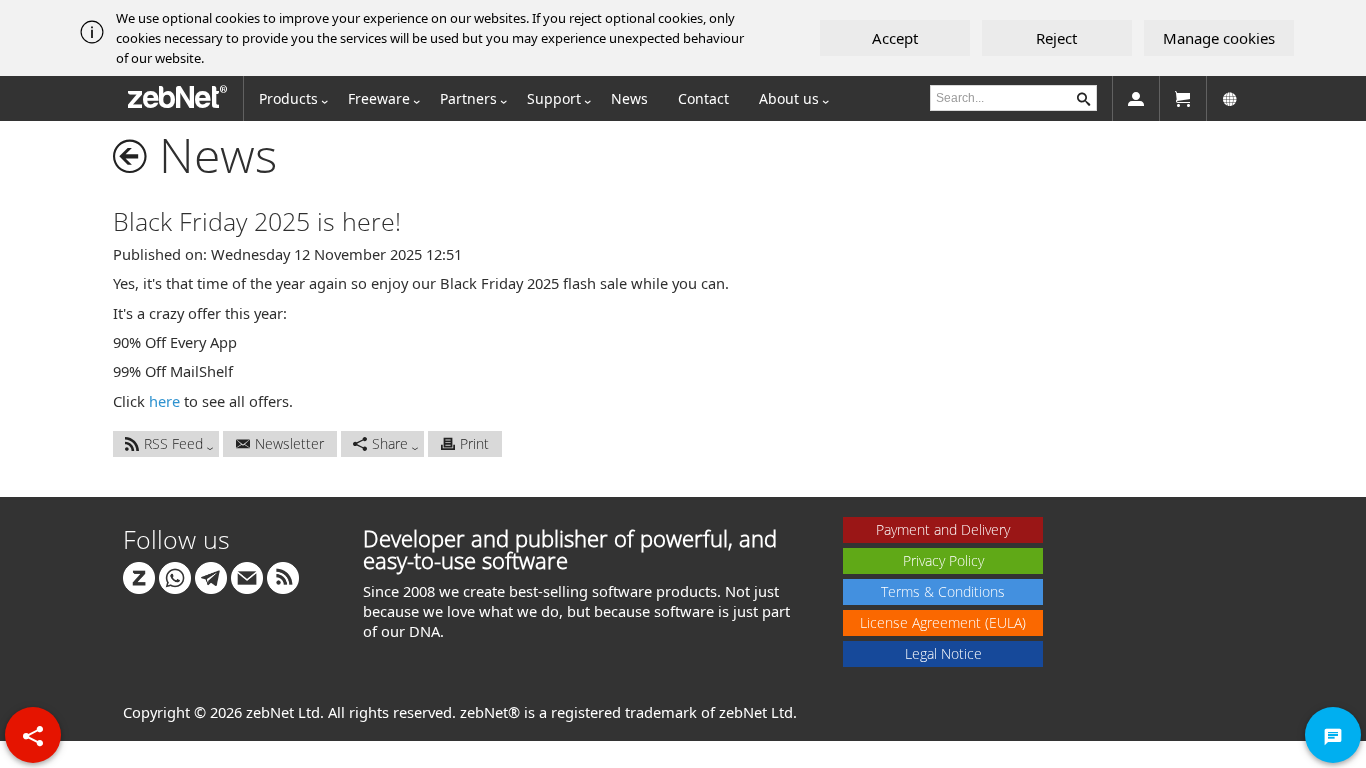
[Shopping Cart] (1183, 98)
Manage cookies (1219, 38)
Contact (703, 98)
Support (554, 98)
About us (789, 98)
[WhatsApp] (175, 575)
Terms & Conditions (943, 591)
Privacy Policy (943, 560)
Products (288, 98)
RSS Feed (173, 443)
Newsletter (289, 443)
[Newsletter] (247, 575)
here (164, 401)
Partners (468, 98)
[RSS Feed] (283, 575)
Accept (895, 38)
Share (390, 443)
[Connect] (139, 575)
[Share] (33, 735)
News (629, 98)
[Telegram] (211, 575)
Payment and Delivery (943, 529)
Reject (1056, 38)
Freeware (379, 98)
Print (474, 443)
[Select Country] (1230, 98)
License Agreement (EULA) (943, 622)
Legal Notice (943, 653)
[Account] (1136, 98)
